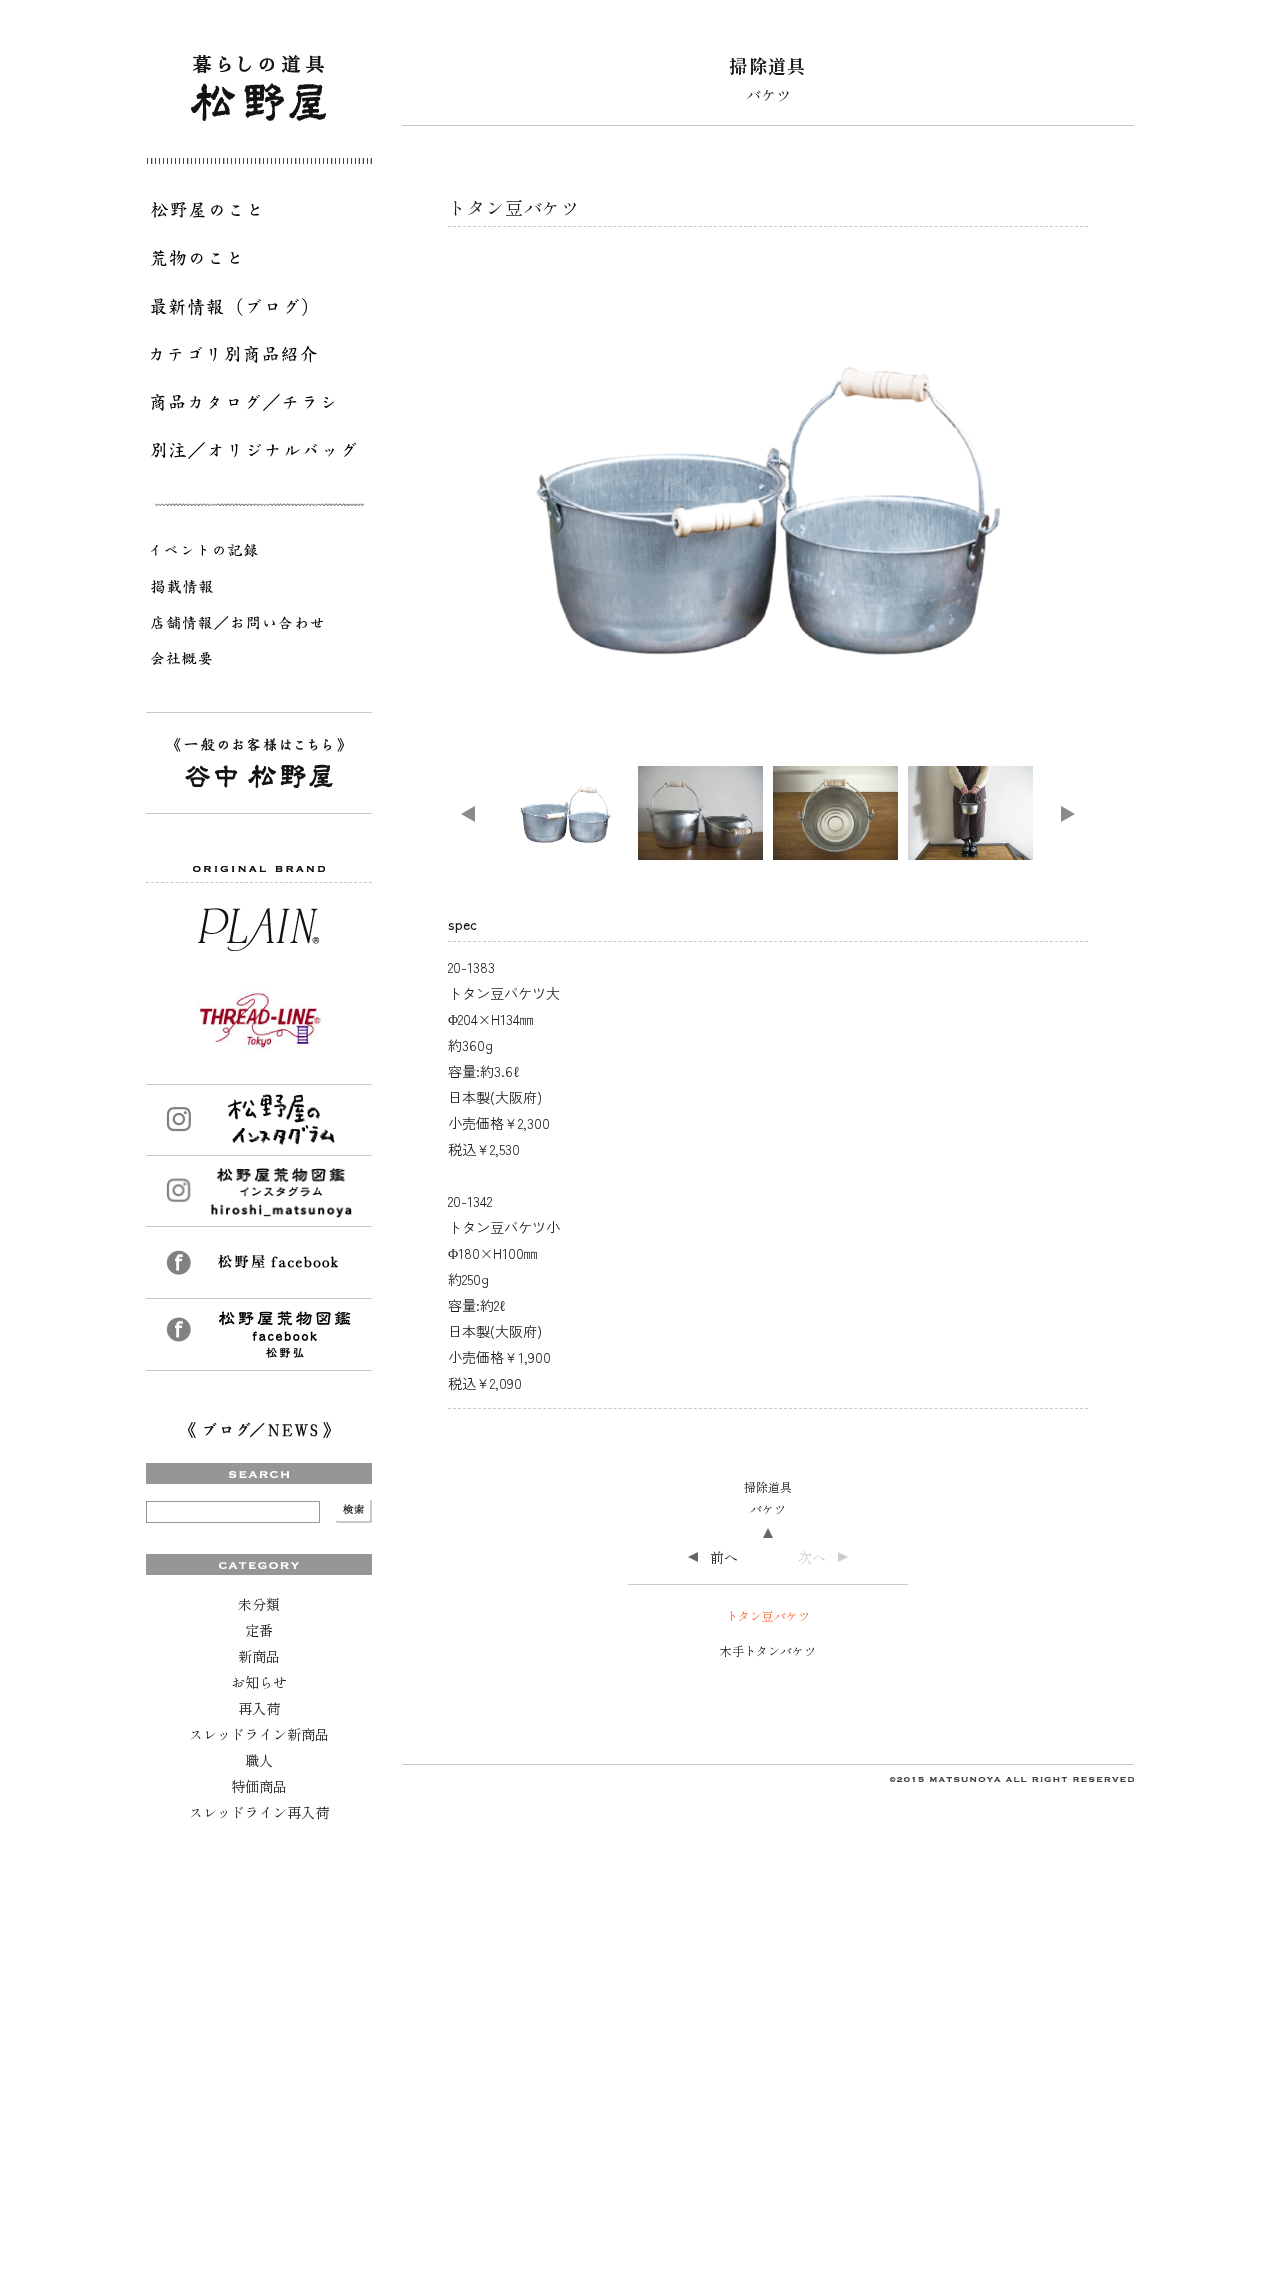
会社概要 (259, 662)
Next (1068, 814)
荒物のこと (259, 262)
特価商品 (259, 1786)
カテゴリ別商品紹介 (259, 358)
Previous (468, 814)
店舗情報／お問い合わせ (259, 626)
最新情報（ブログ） (259, 310)
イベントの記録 (259, 554)
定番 (259, 1630)
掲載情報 (259, 590)
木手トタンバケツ (768, 1650)
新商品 (259, 1656)
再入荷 (259, 1708)
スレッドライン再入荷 (259, 1812)
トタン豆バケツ (768, 1615)
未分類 (259, 1604)
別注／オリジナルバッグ (259, 454)
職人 (259, 1760)
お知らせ (259, 1682)
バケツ (768, 1508)
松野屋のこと (259, 214)
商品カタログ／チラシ (259, 406)
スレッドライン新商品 (259, 1734)
